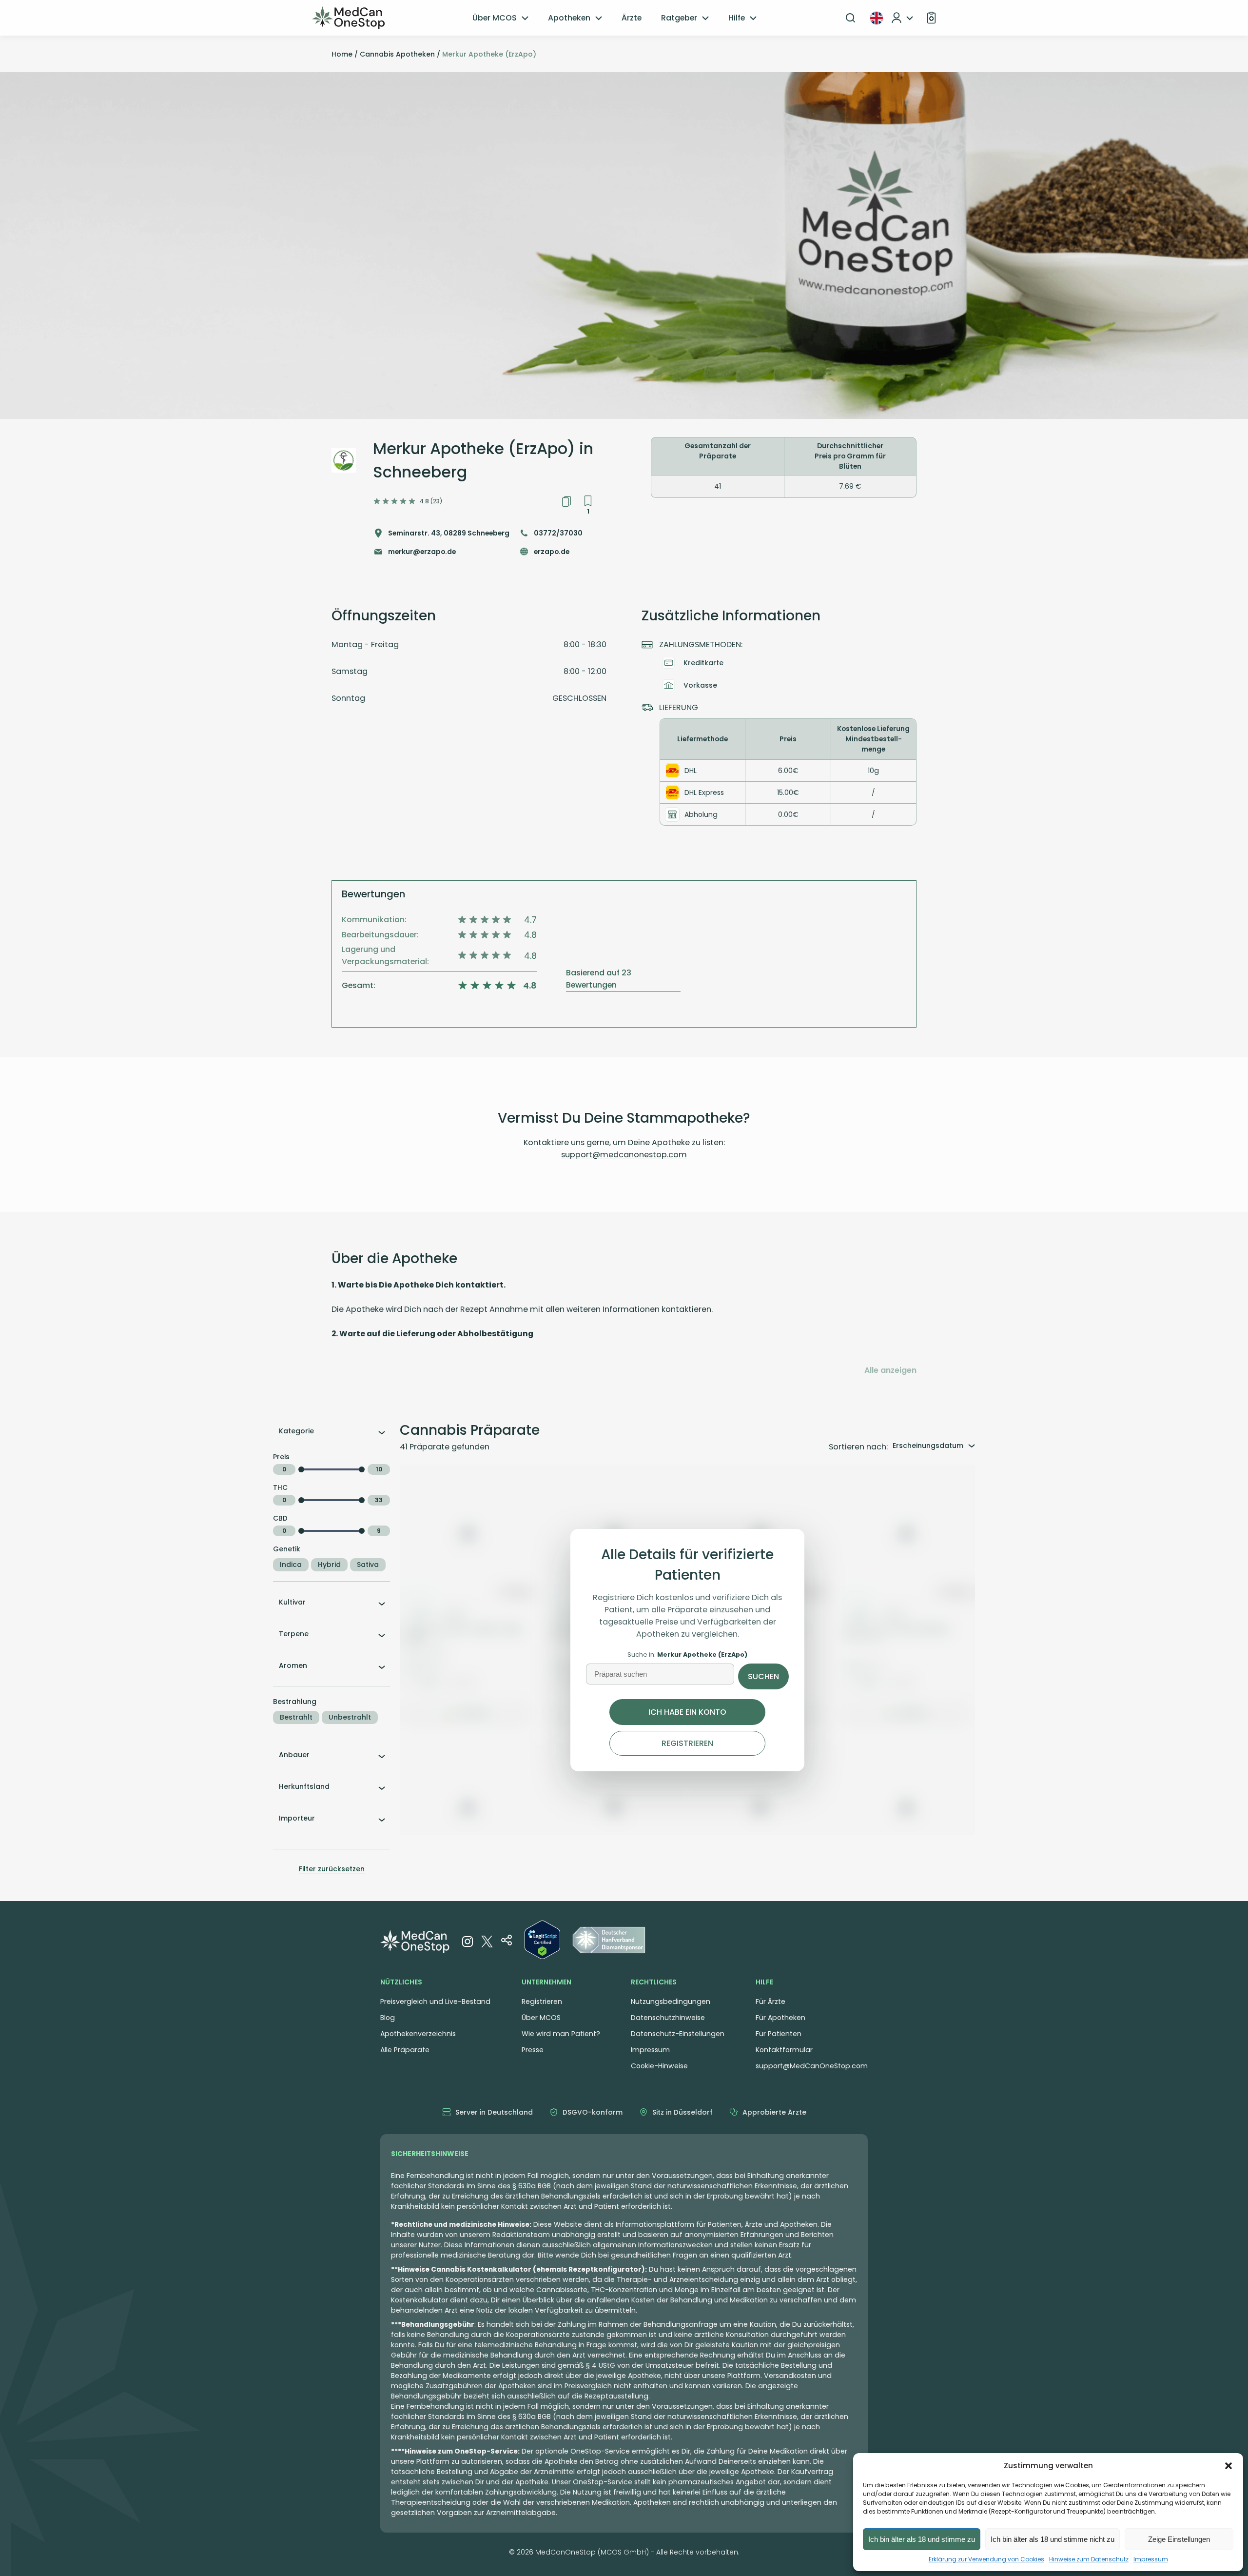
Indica (291, 1565)
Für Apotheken (780, 2018)
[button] (1228, 2466)
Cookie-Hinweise (659, 2066)
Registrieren (687, 1743)
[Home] (349, 18)
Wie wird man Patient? (561, 2034)
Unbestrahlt (350, 1717)
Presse (533, 2050)
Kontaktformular (784, 2050)
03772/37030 (558, 533)
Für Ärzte (770, 2001)
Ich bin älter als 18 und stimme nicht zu (1053, 2539)
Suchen (763, 1676)
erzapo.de (552, 552)
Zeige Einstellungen (1179, 2539)
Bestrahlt (296, 1717)
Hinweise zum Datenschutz (1089, 2559)
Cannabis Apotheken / (400, 54)
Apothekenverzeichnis (418, 2034)
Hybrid (329, 1565)
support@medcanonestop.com (624, 1155)
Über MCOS (495, 18)
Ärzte (632, 18)
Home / (345, 54)
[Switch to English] (877, 18)
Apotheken (569, 18)
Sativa (368, 1565)
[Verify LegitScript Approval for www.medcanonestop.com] (542, 1942)
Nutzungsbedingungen (671, 2001)
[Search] (851, 18)
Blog (388, 2018)
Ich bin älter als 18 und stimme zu (922, 2539)
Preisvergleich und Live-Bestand (435, 2001)
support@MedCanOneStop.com (812, 2066)
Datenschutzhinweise (668, 2018)
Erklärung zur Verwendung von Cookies (986, 2559)
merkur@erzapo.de (422, 552)
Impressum (1151, 2559)
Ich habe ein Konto (687, 1712)
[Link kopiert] (566, 501)
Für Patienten (779, 2034)
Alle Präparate (405, 2050)
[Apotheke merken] (588, 501)
